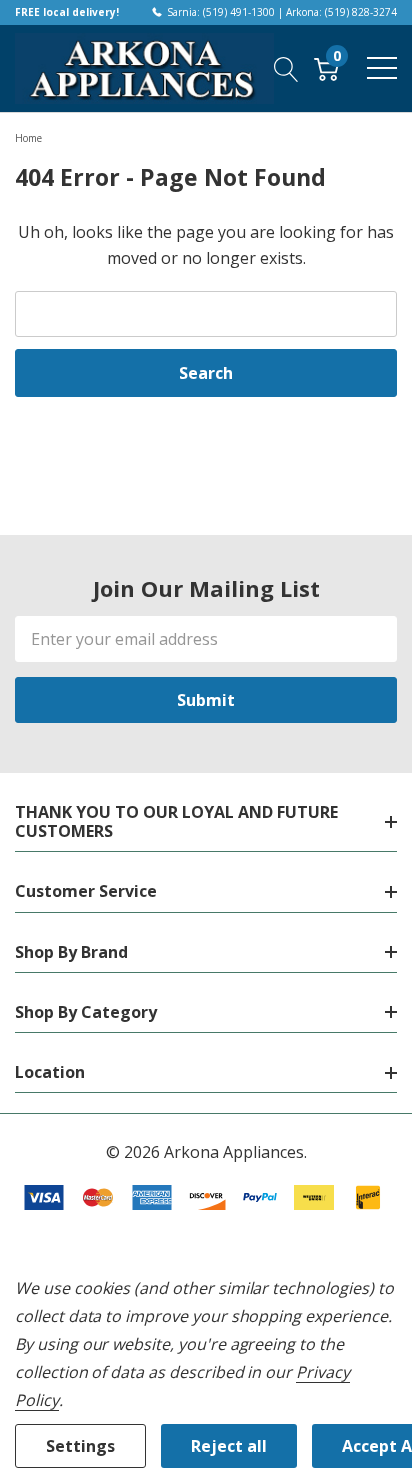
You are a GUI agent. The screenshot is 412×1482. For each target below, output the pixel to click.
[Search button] (286, 68)
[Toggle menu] (382, 68)
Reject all (229, 1446)
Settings (80, 1446)
